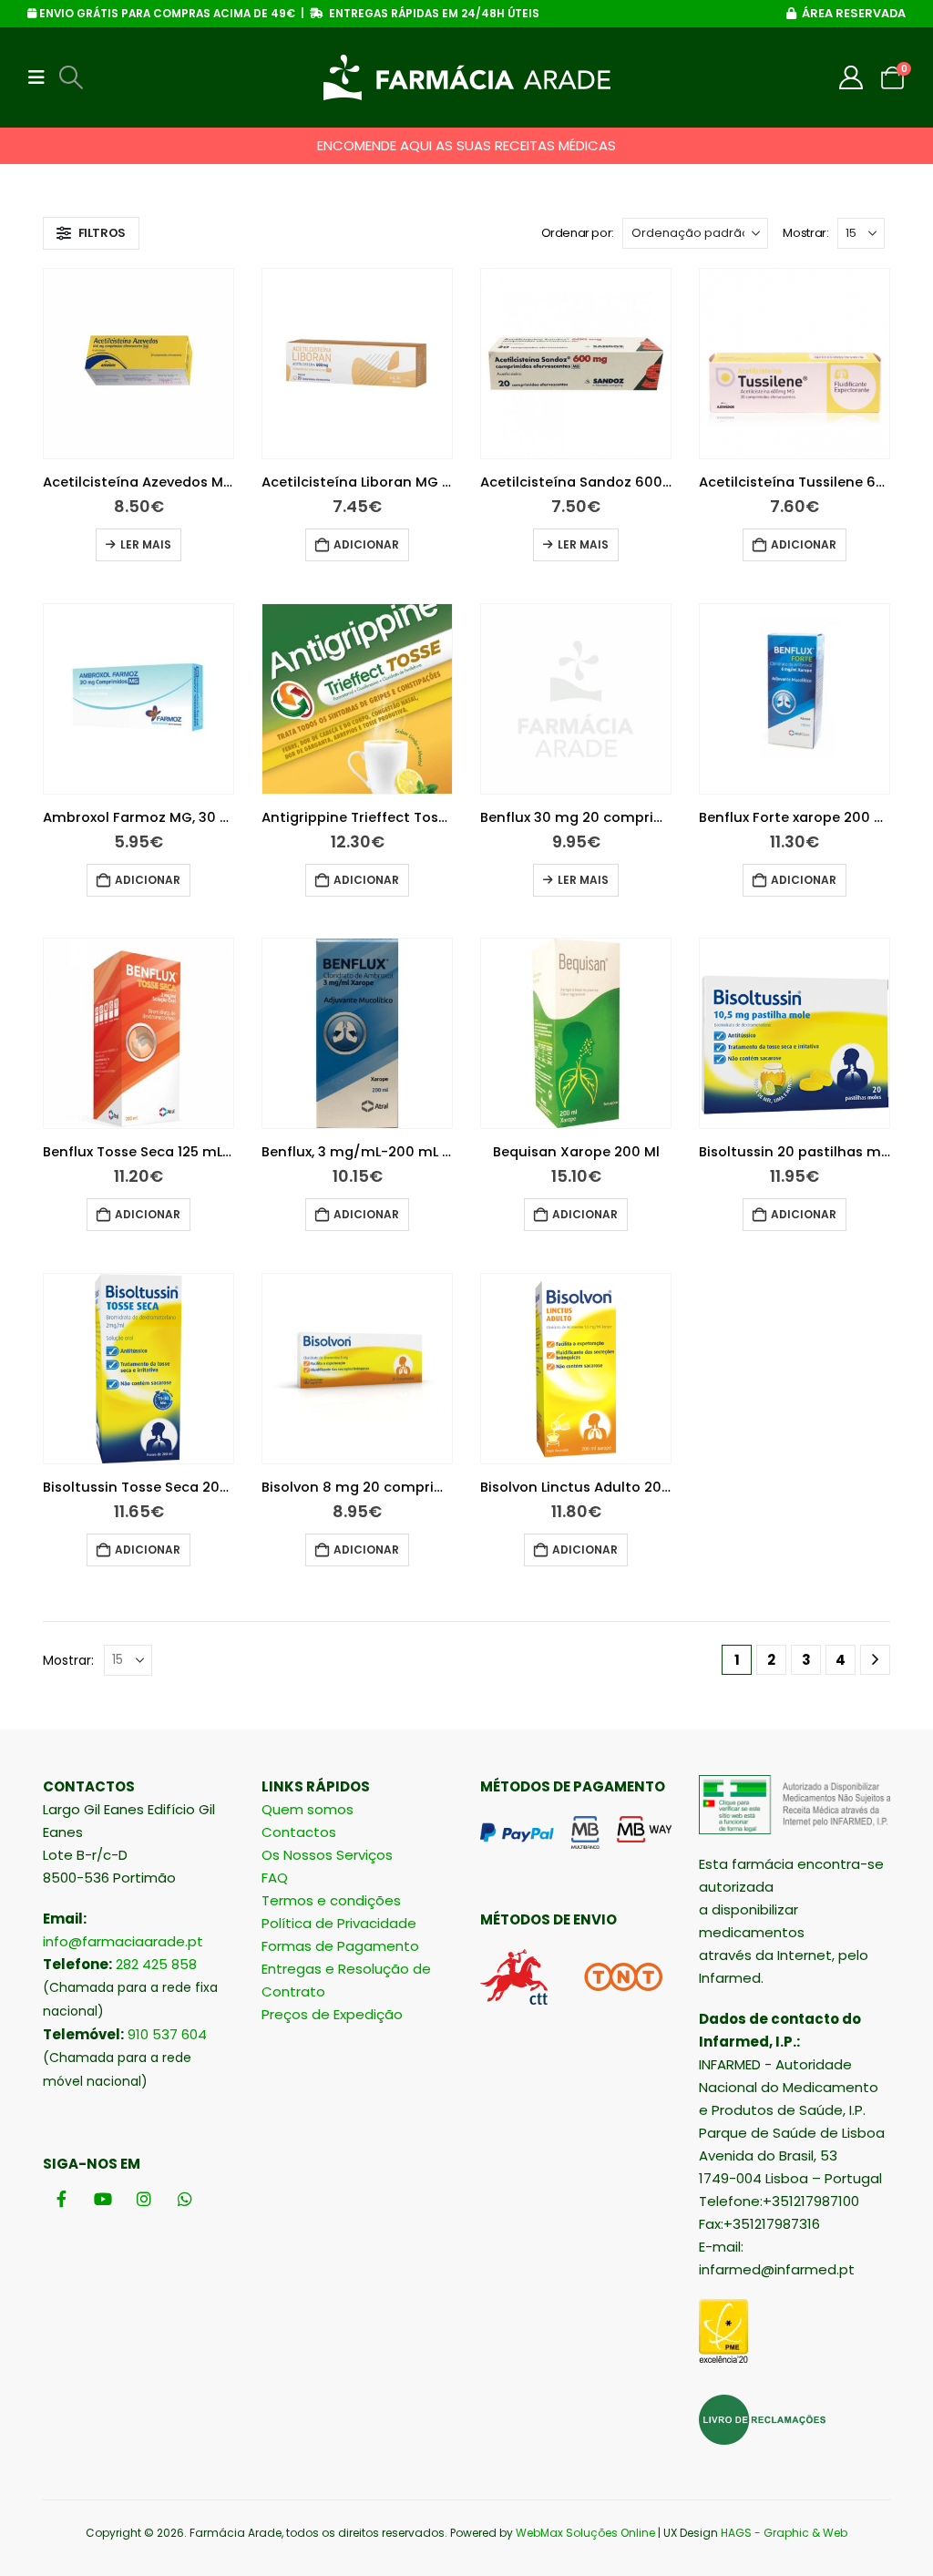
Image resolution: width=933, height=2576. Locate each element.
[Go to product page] (138, 364)
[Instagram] (144, 2198)
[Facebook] (62, 2198)
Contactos (299, 1832)
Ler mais (146, 544)
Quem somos (308, 1809)
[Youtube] (103, 2198)
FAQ (275, 1878)
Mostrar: (805, 233)
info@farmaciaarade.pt (123, 1941)
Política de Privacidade (339, 1923)
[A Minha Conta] (851, 77)
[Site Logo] (467, 77)
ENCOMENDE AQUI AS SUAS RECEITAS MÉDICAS (466, 145)
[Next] (875, 1660)
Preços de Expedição (332, 2014)
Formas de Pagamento (340, 1946)
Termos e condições (331, 1900)
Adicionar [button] (366, 544)
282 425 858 (156, 1964)
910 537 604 (167, 2034)
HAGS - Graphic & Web (784, 2533)
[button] (42, 77)
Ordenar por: (578, 233)
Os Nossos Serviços (327, 1855)
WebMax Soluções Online (585, 2533)
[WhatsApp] (185, 2198)
